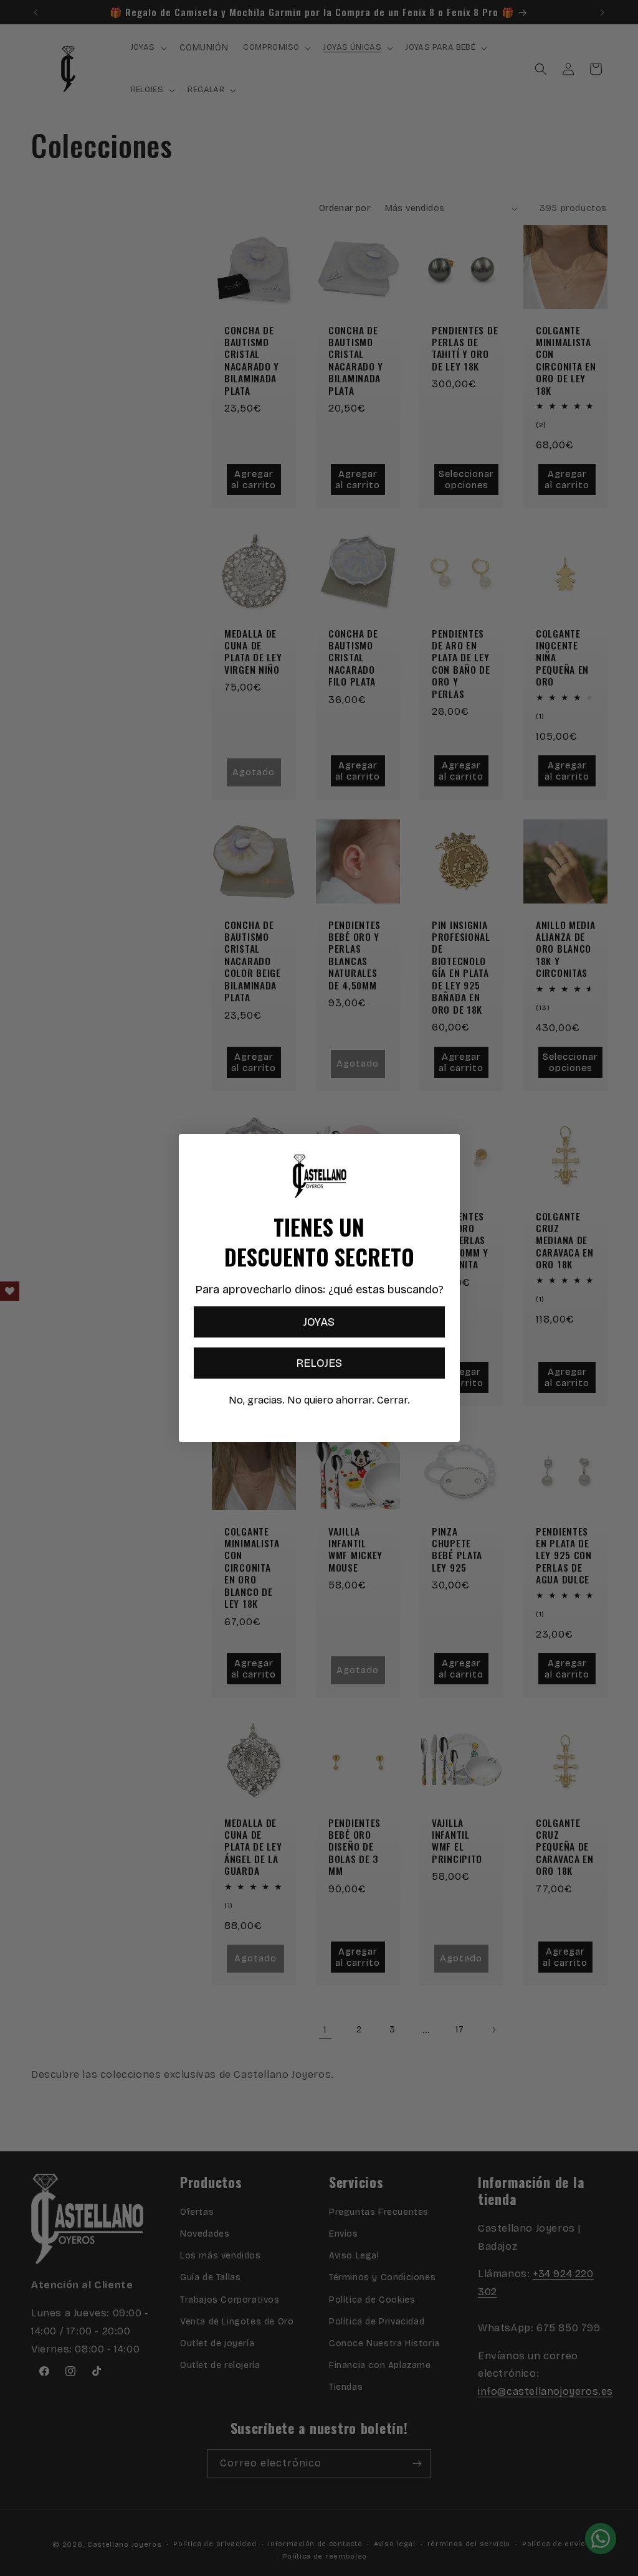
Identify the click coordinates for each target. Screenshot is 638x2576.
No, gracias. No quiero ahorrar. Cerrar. (319, 1400)
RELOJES (319, 1363)
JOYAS (319, 1322)
